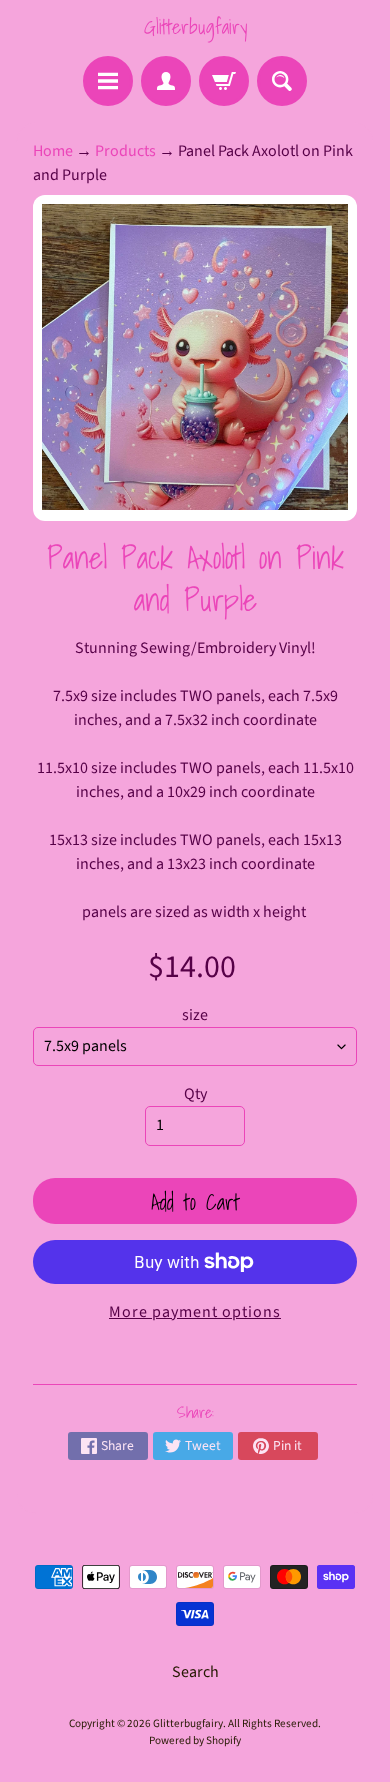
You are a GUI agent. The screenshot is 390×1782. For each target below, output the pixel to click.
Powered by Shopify (195, 1740)
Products (125, 151)
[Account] (166, 81)
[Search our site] (282, 81)
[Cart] (224, 81)
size (195, 1015)
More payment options (195, 1312)
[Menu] (108, 81)
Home (53, 151)
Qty (195, 1094)
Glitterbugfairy (195, 27)
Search (195, 1672)
